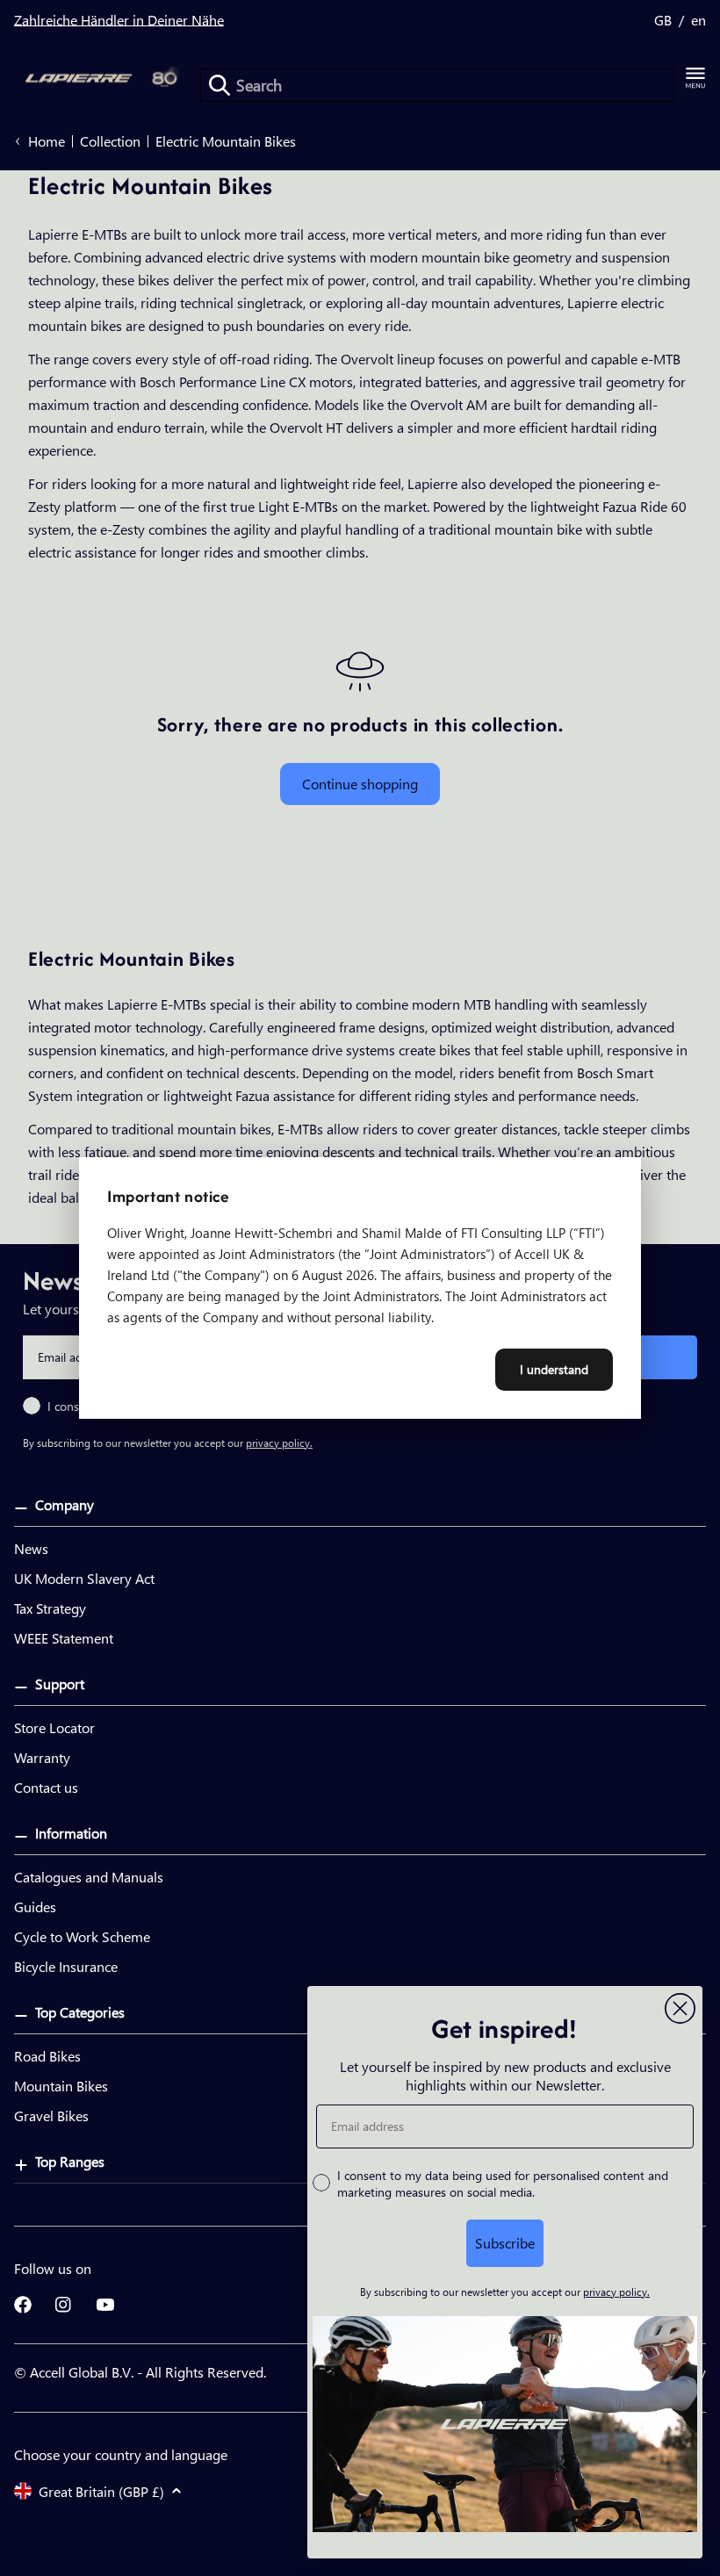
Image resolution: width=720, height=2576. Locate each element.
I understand (554, 1369)
